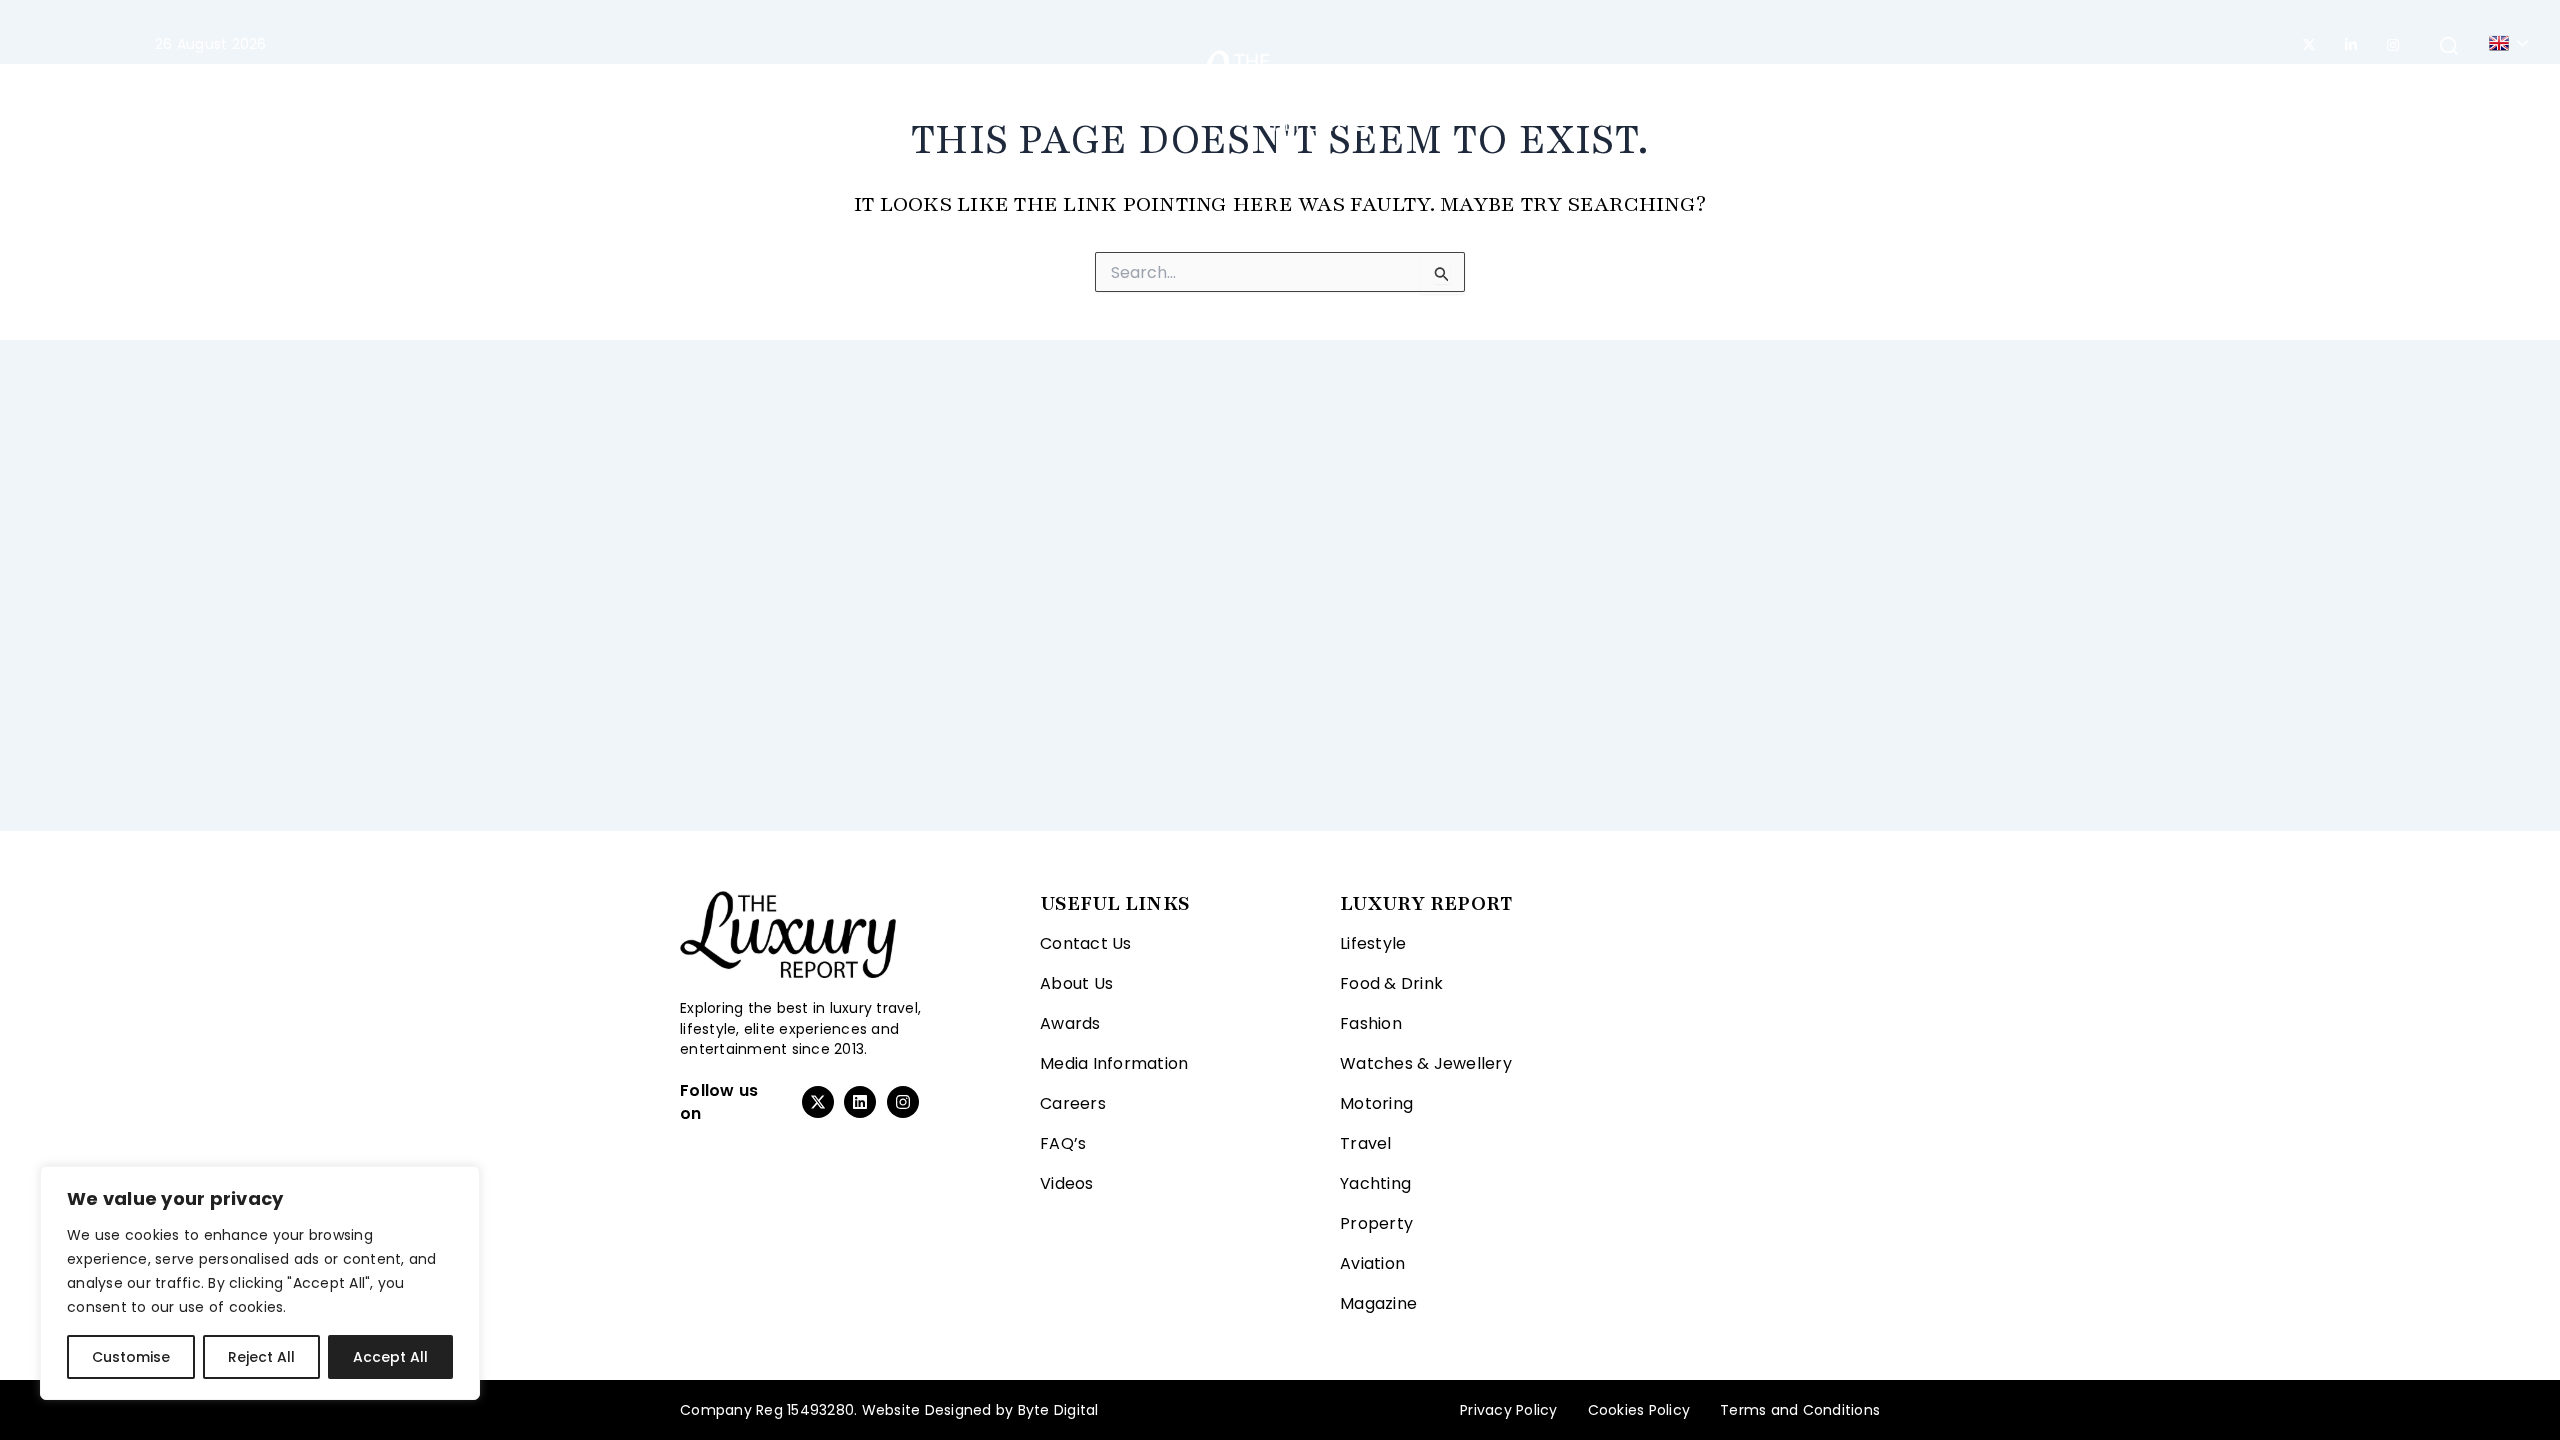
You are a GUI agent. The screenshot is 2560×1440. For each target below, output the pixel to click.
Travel (1090, 90)
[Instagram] (2393, 45)
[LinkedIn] (2351, 45)
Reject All (261, 1357)
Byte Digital (1058, 1410)
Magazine (1761, 90)
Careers (1073, 1103)
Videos (1067, 1183)
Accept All (390, 1357)
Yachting (1453, 90)
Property (1557, 90)
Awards (1070, 1023)
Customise (131, 1357)
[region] (260, 1283)
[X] (2309, 45)
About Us (1076, 983)
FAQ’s (1063, 1143)
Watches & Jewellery (1426, 1063)
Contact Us (1086, 943)
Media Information (1114, 1063)
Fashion (866, 90)
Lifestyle (749, 90)
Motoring (993, 90)
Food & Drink (1391, 983)
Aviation (1658, 90)
